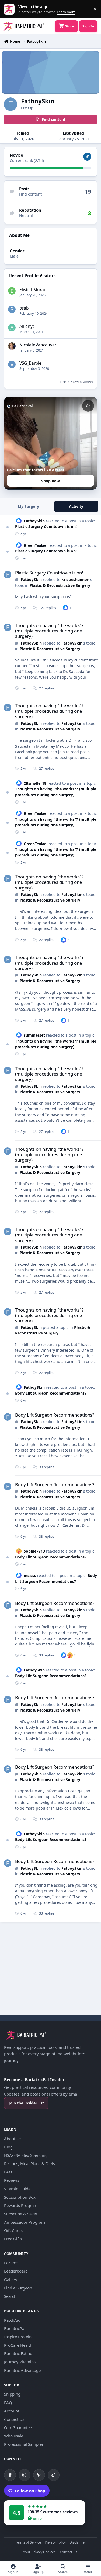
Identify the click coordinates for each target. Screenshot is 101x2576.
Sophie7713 (34, 1551)
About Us (13, 2139)
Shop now (50, 481)
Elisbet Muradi (33, 290)
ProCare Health (18, 2345)
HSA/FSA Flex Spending (26, 2155)
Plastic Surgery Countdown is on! (46, 527)
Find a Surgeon (18, 2288)
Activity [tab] (76, 506)
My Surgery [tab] (28, 506)
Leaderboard (16, 2271)
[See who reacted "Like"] (65, 608)
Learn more (10, 9)
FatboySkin (34, 521)
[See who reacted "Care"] (70, 1655)
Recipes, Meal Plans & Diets (29, 2163)
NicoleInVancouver (38, 345)
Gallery (11, 2280)
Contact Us (14, 2419)
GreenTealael (36, 545)
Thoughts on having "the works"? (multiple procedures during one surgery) (49, 631)
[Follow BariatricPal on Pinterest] (39, 2475)
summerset (34, 1035)
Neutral (26, 216)
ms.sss (30, 1575)
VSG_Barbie (30, 363)
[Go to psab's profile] (12, 309)
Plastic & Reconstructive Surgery (60, 585)
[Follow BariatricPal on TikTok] (54, 2475)
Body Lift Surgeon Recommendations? (51, 1393)
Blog (8, 2147)
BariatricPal (15, 2328)
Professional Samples (24, 2444)
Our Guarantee (18, 2427)
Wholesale (14, 2436)
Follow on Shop (30, 2491)
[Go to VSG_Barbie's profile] (12, 364)
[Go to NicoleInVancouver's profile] (12, 346)
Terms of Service (28, 2543)
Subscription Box (20, 2197)
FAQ (8, 2172)
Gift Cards (13, 2230)
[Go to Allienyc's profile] (12, 328)
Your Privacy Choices (39, 2552)
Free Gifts (13, 2239)
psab (24, 308)
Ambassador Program (25, 2222)
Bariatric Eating (18, 2353)
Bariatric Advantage (22, 2370)
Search (10, 2296)
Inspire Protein (18, 2337)
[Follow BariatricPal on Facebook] (10, 2475)
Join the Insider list (26, 2103)
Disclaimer (78, 2543)
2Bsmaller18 (35, 783)
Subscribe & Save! (20, 2214)
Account (12, 2411)
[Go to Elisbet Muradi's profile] (12, 291)
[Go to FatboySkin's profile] (8, 575)
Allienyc (27, 326)
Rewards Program (21, 2205)
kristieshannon (75, 579)
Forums (11, 2263)
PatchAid (12, 2320)
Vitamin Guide (17, 2189)
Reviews (12, 2180)
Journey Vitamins (20, 2362)
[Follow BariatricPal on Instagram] (25, 2475)
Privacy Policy (55, 2543)
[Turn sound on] (88, 406)
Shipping (12, 2394)
